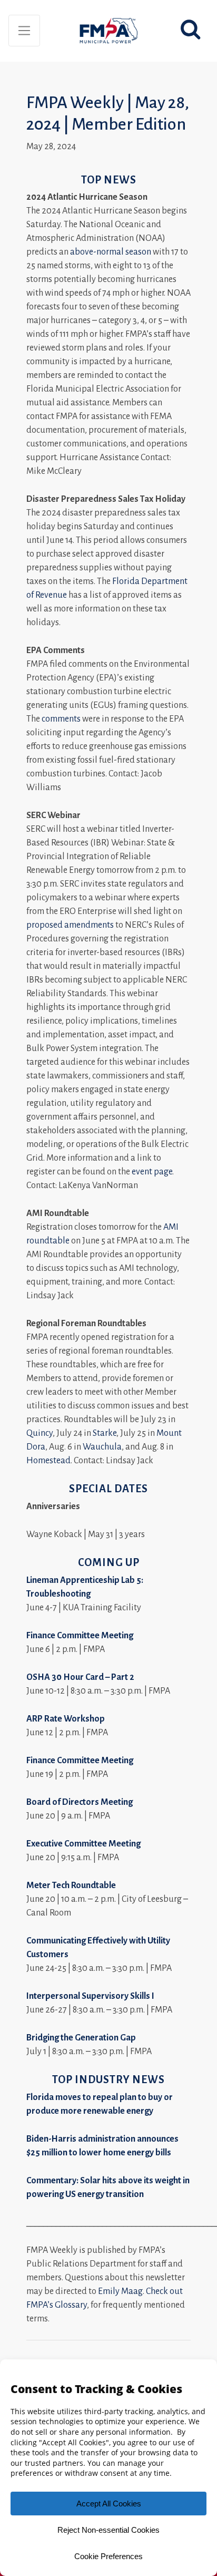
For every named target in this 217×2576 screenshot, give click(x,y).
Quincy (40, 1433)
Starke (105, 1433)
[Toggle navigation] (24, 31)
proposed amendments (70, 925)
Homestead (48, 1461)
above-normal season (111, 252)
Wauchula (102, 1447)
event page (152, 1172)
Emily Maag (120, 2291)
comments (61, 719)
